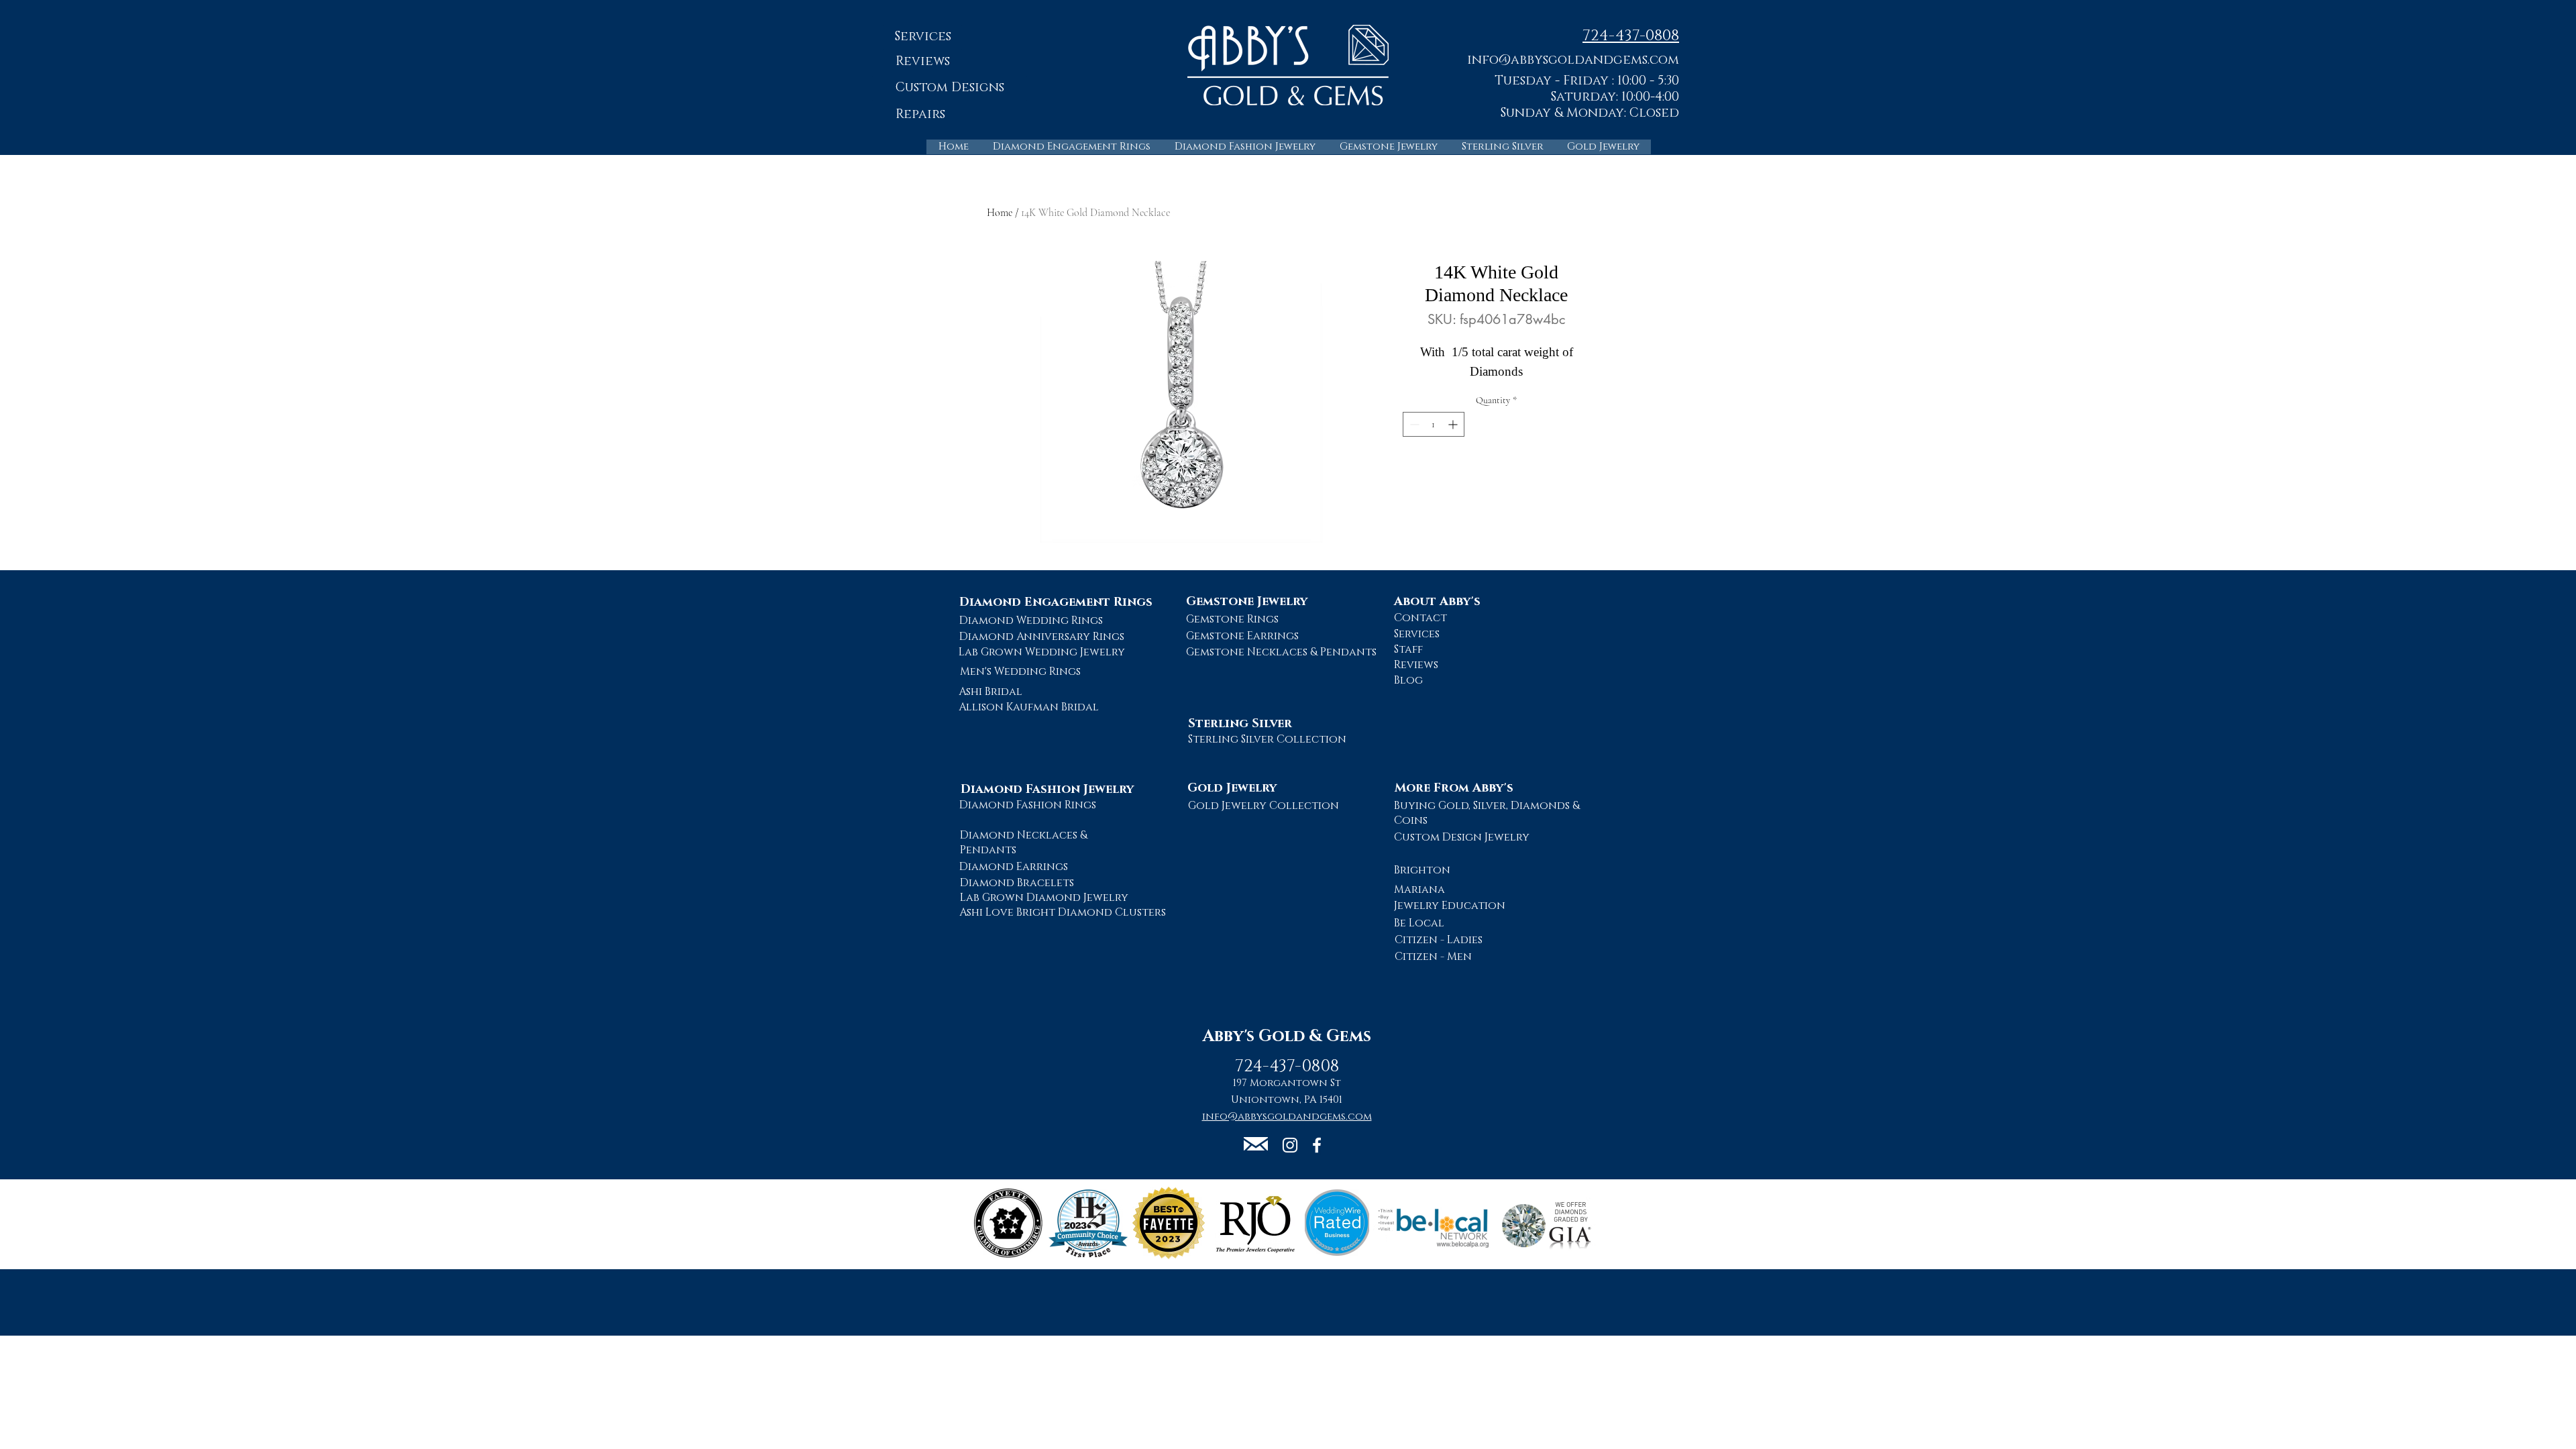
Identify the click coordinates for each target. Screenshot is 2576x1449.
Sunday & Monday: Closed (1590, 113)
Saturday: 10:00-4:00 (1615, 97)
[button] (1573, 59)
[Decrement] (1413, 424)
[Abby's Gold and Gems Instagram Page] (1290, 1145)
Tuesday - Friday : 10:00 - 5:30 (1587, 81)
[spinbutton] (1434, 424)
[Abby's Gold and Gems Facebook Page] (1317, 1145)
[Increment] (1454, 424)
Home (1000, 213)
